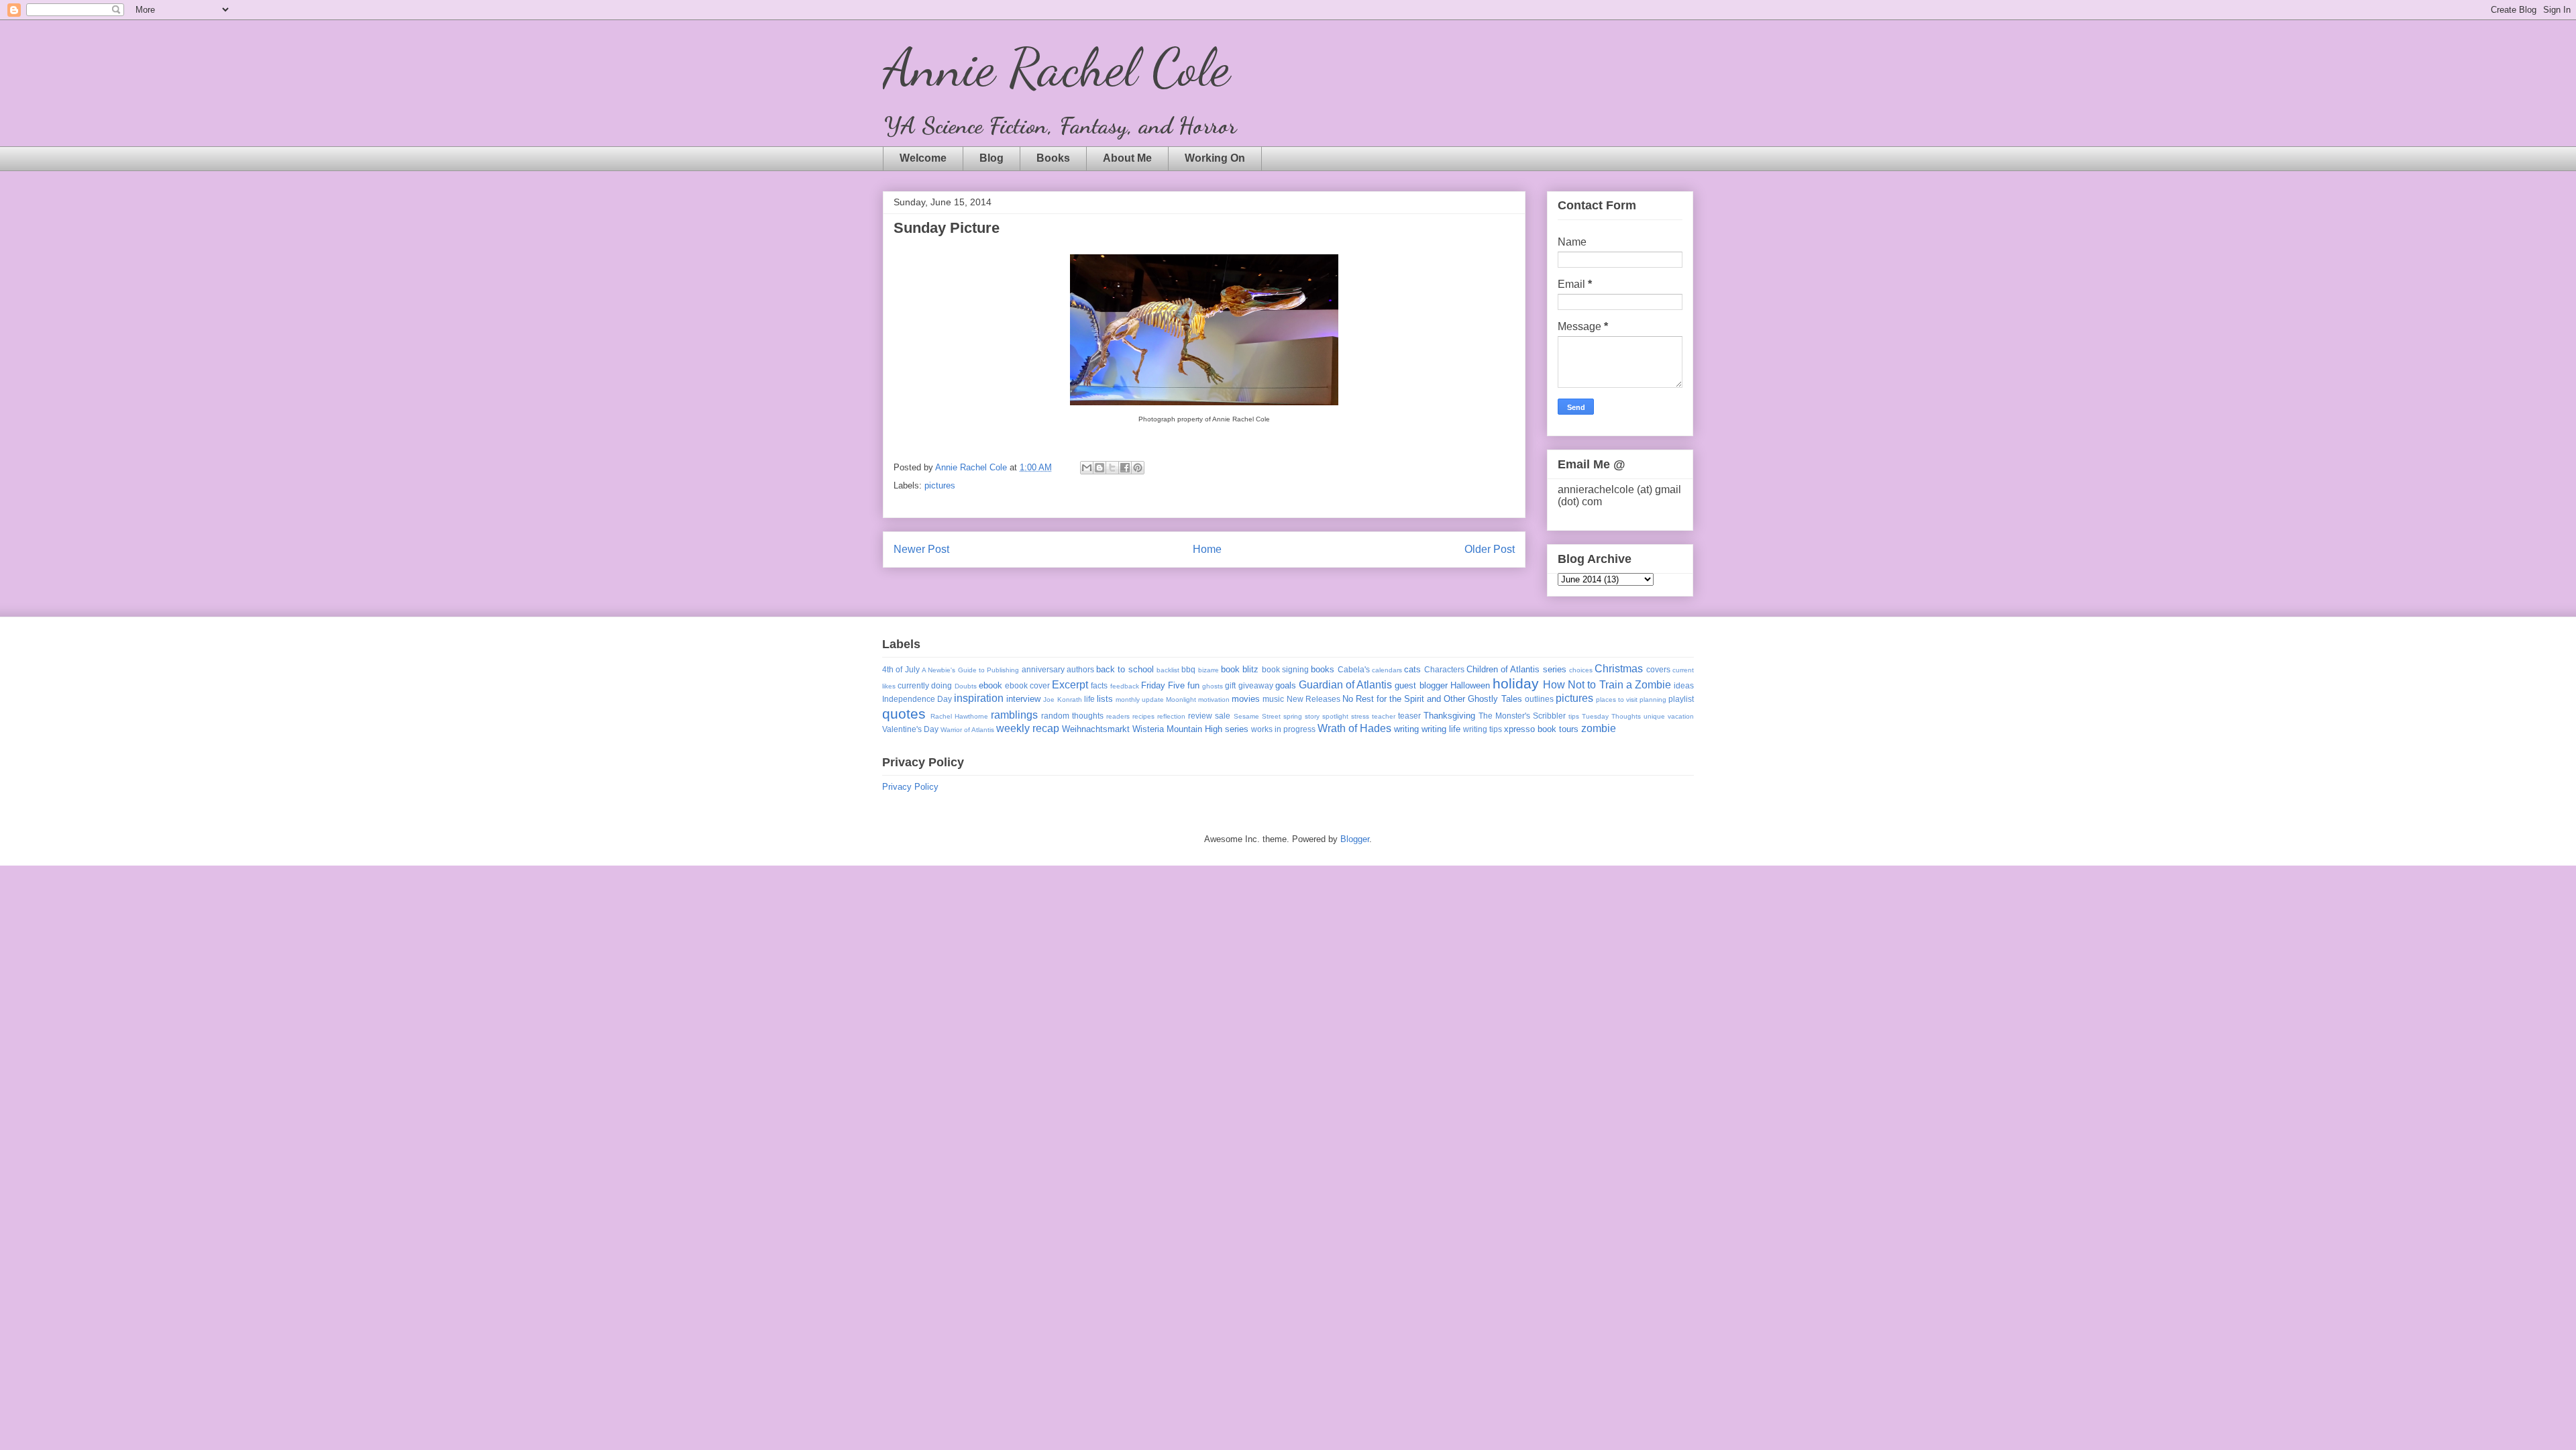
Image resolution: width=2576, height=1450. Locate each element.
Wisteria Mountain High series (1190, 729)
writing (1406, 729)
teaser (1409, 716)
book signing (1285, 669)
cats (1412, 669)
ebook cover (1027, 685)
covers (1658, 669)
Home (1207, 549)
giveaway (1256, 685)
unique (1654, 716)
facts (1099, 685)
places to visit (1617, 700)
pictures (940, 485)
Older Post (1490, 549)
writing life (1441, 729)
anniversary (1043, 669)
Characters (1444, 669)
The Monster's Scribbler (1522, 716)
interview (1023, 699)
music (1273, 699)
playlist (1681, 699)
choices (1581, 670)
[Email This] (1087, 468)
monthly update (1140, 700)
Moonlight (1181, 700)
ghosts (1213, 686)
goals (1286, 685)
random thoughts (1072, 716)
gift (1230, 685)
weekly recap (1028, 728)
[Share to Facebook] (1125, 468)
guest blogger (1421, 685)
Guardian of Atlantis (1345, 685)
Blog (991, 158)
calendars (1387, 670)
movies (1246, 699)
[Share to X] (1112, 468)
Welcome (923, 158)
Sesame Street (1257, 716)
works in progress (1283, 729)
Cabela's (1354, 669)
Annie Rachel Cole (1056, 67)
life (1089, 699)
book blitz (1240, 669)
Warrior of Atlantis (967, 730)
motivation (1214, 700)
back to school (1125, 669)
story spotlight (1327, 716)
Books (1053, 158)
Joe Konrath (1062, 700)
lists (1105, 699)
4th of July (901, 669)
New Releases (1313, 699)
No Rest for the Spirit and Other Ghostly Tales (1432, 699)
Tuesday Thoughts (1611, 716)
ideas (1684, 685)
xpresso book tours (1541, 729)
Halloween (1470, 685)
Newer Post (921, 549)
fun (1193, 685)
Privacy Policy (910, 787)
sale (1223, 716)
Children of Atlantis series (1516, 669)
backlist (1168, 670)
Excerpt (1070, 685)
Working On (1215, 158)
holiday (1516, 683)
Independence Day (917, 699)
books (1323, 669)
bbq (1188, 669)
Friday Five (1163, 685)
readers (1118, 716)
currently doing (925, 685)
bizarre (1209, 670)
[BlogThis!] (1099, 468)
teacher (1384, 716)
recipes (1143, 716)
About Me (1127, 158)
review (1200, 716)
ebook (990, 685)
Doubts (966, 686)
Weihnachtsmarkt (1096, 729)
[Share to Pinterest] (1138, 468)
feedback (1125, 686)
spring (1293, 716)
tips (1574, 716)
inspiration (979, 698)
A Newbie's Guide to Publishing (970, 670)
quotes (904, 714)
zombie (1599, 728)
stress (1360, 716)
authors (1080, 669)
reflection (1171, 716)
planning (1653, 700)
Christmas (1619, 669)
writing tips (1483, 729)
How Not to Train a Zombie (1607, 685)
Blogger (1355, 839)
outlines (1539, 699)
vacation (1681, 716)
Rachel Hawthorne (959, 716)
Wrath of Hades (1354, 728)
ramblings (1014, 715)
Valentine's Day (910, 729)
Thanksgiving (1449, 716)
